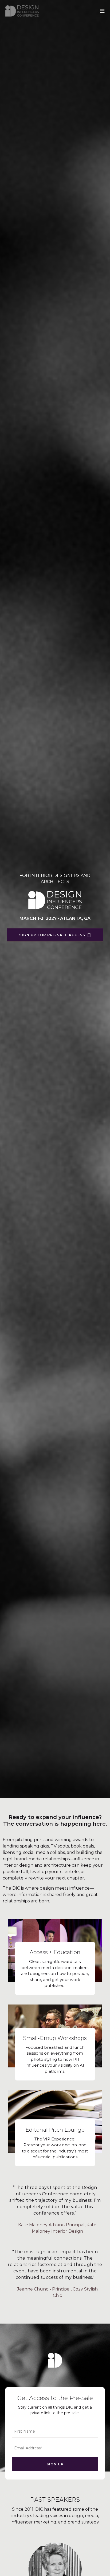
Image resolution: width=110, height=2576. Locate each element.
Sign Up (55, 2464)
